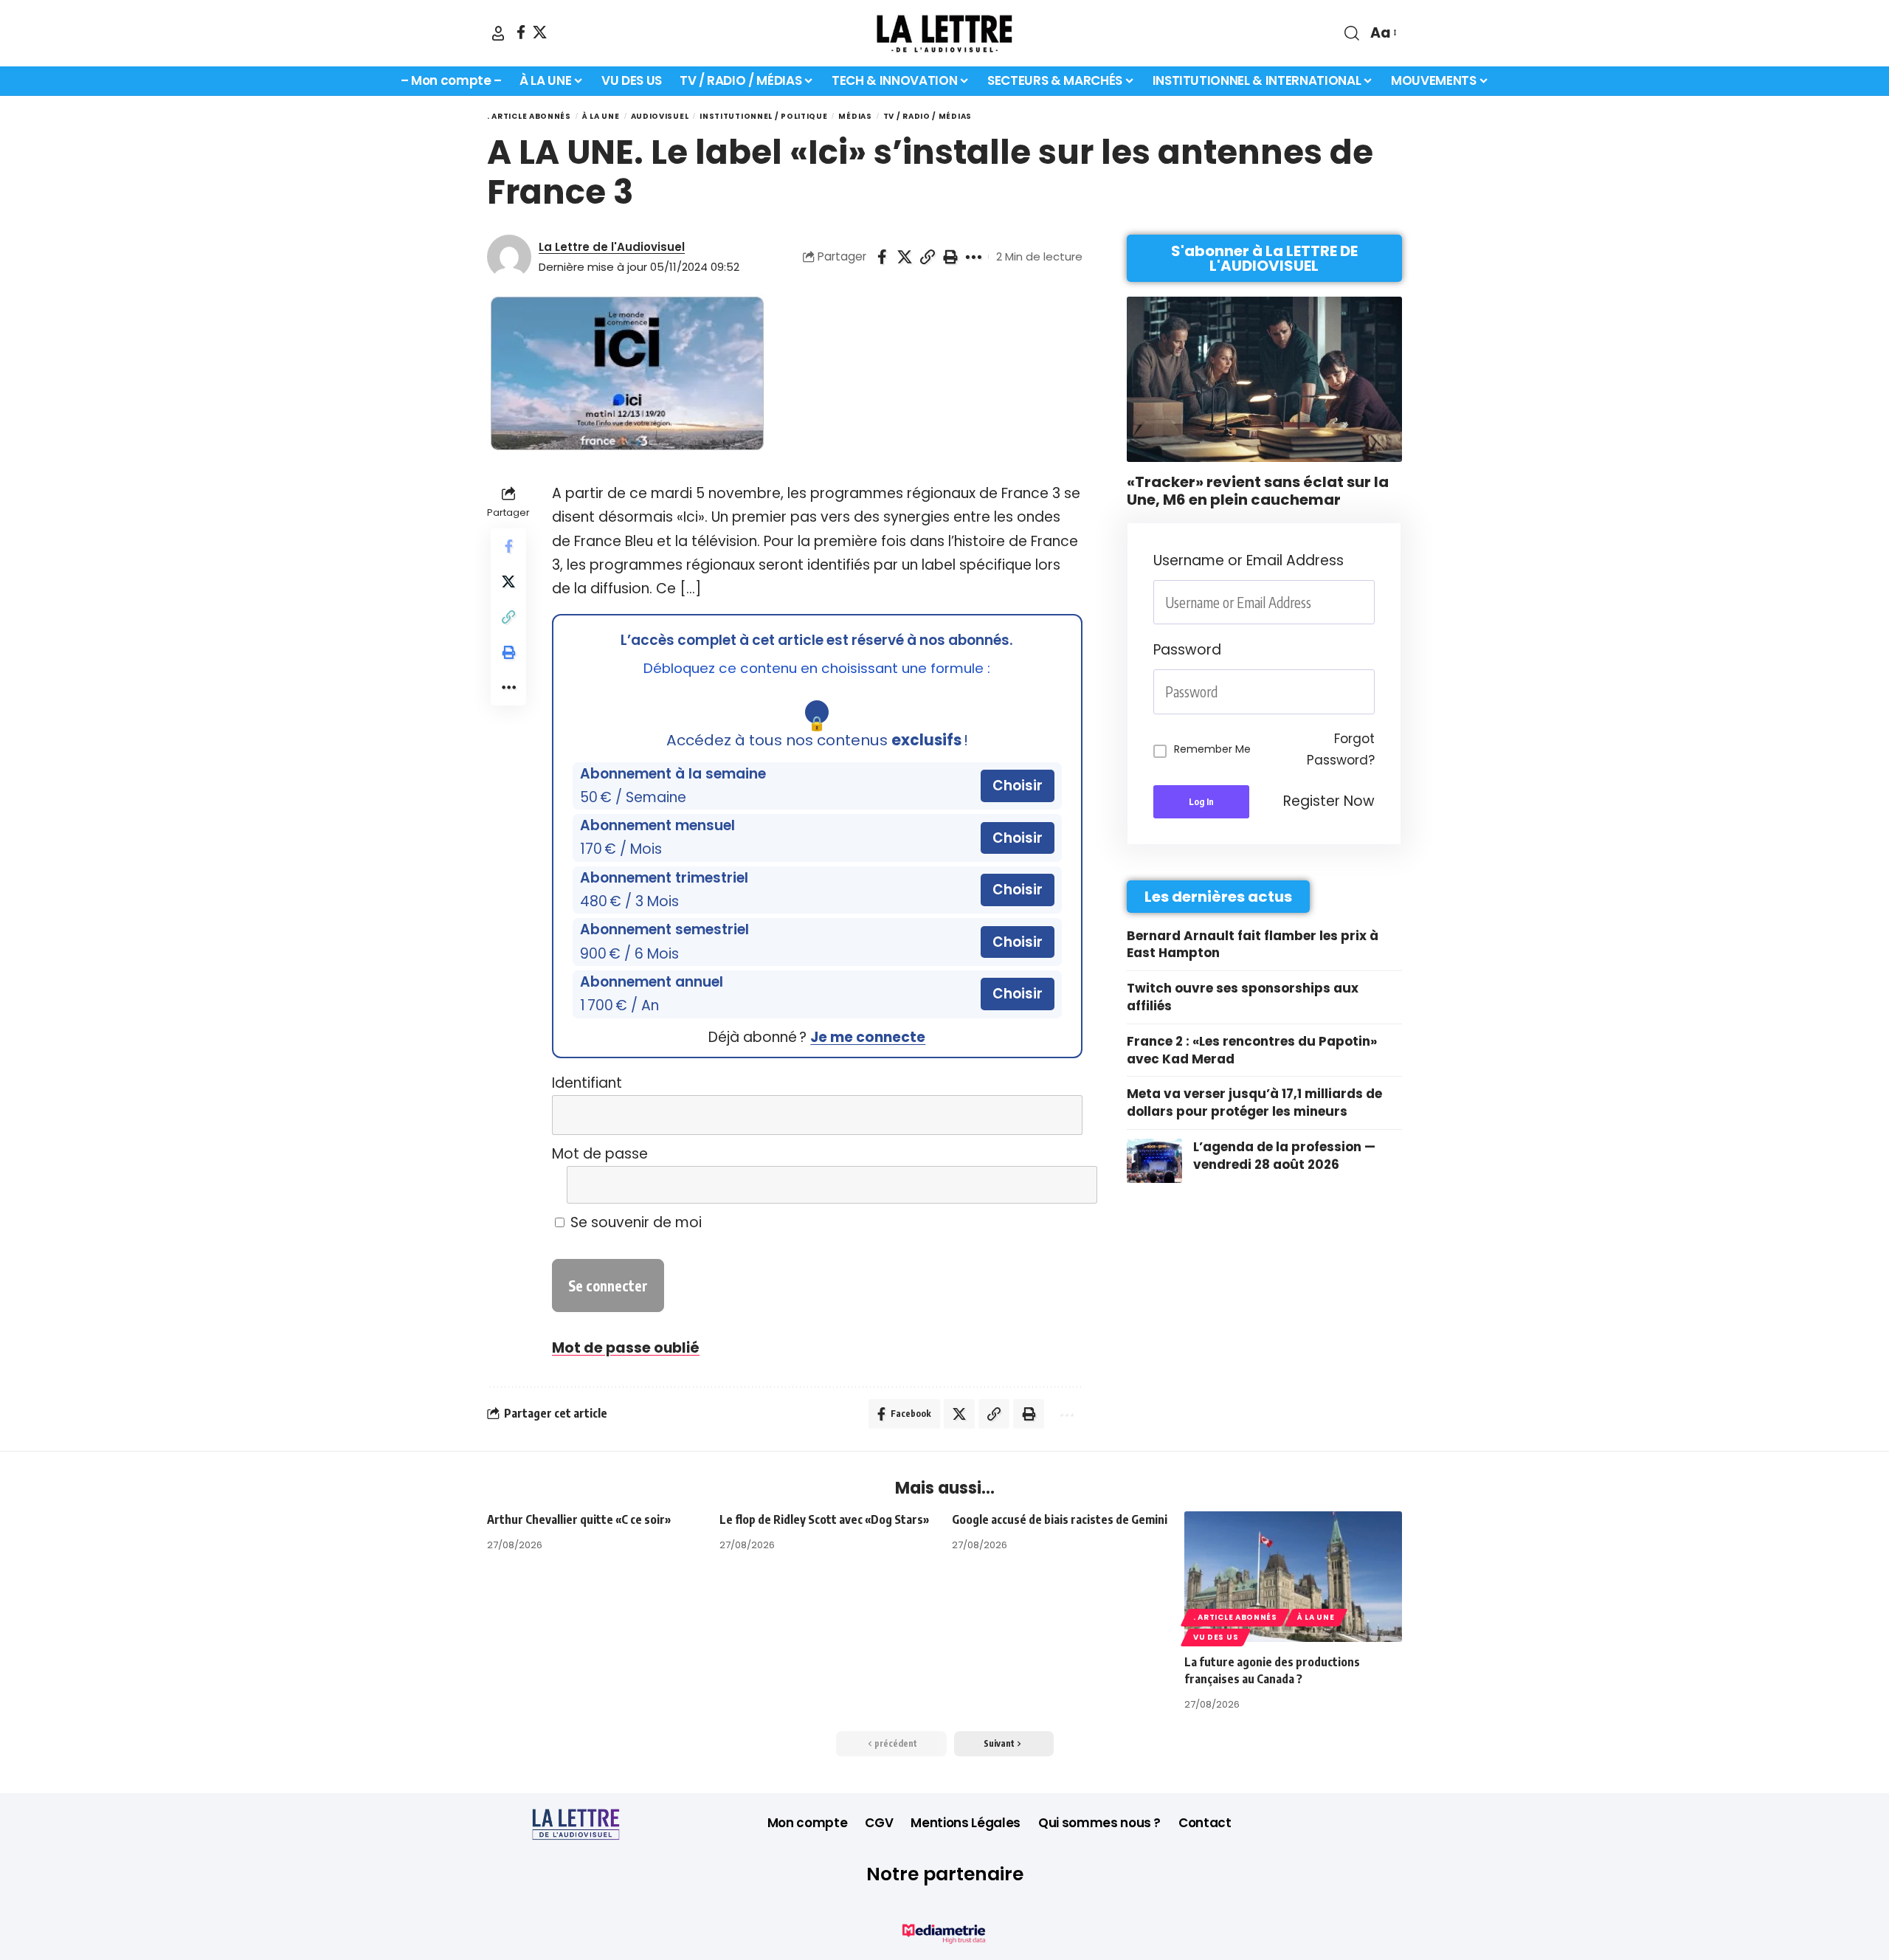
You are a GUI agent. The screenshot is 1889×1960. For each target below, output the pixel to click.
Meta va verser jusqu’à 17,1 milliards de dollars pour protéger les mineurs (1254, 1102)
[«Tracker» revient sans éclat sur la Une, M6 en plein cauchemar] (1264, 379)
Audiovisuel (660, 116)
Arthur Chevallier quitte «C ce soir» (579, 1519)
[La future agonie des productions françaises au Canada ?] (1293, 1577)
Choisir (1018, 786)
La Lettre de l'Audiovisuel (612, 247)
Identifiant (587, 1083)
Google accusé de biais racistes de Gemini (1060, 1519)
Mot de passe (600, 1154)
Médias (855, 116)
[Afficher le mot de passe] (1061, 1185)
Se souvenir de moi (634, 1222)
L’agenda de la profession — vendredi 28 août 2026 (1284, 1156)
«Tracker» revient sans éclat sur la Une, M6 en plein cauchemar (1258, 491)
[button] (498, 33)
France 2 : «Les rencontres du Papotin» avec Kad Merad (1252, 1050)
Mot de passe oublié (626, 1348)
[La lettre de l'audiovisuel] (944, 33)
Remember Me (1212, 749)
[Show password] (1370, 692)
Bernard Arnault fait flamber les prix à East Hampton (1253, 945)
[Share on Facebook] (882, 257)
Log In (1201, 802)
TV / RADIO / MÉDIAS (928, 116)
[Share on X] (905, 257)
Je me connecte (868, 1037)
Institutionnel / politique (763, 116)
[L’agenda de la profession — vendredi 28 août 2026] (1154, 1161)
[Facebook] (521, 32)
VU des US (1216, 1637)
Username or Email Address (1249, 560)
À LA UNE (601, 116)
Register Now (1329, 801)
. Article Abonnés (529, 116)
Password (1187, 650)
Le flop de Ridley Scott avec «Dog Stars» (824, 1519)
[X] (540, 32)
